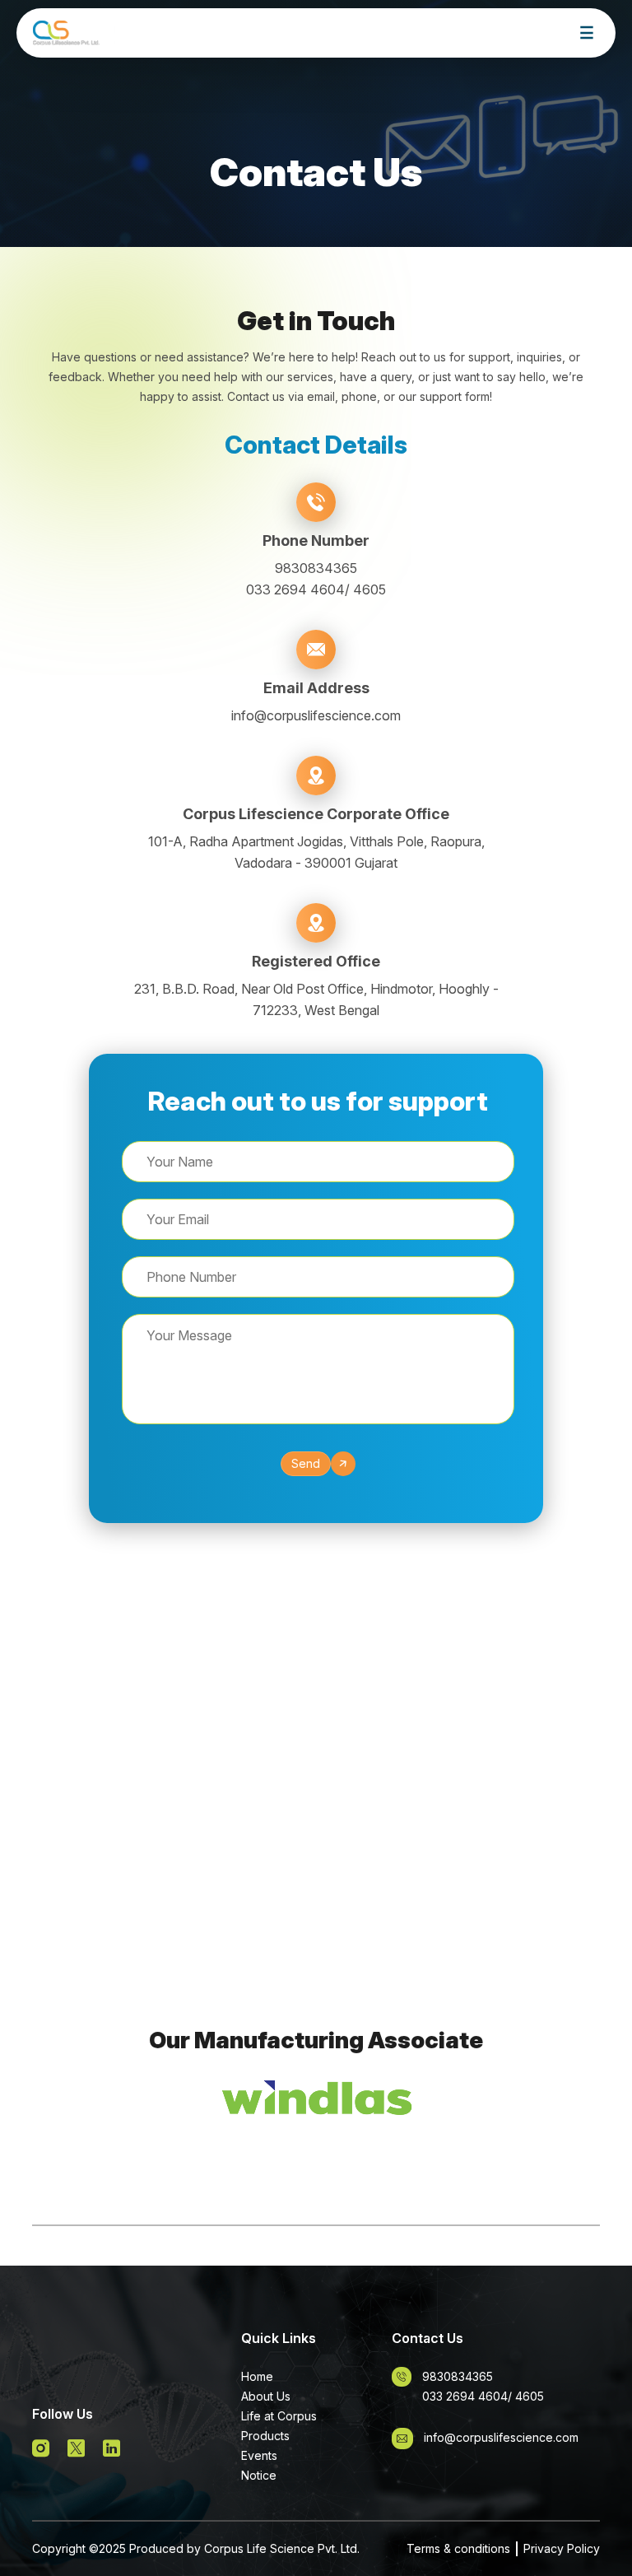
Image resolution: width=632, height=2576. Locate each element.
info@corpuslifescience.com (316, 715)
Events (259, 2455)
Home (257, 2376)
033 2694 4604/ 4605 (316, 589)
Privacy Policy (562, 2548)
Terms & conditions (458, 2548)
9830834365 (316, 568)
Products (265, 2436)
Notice (259, 2475)
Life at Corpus (279, 2416)
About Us (266, 2396)
